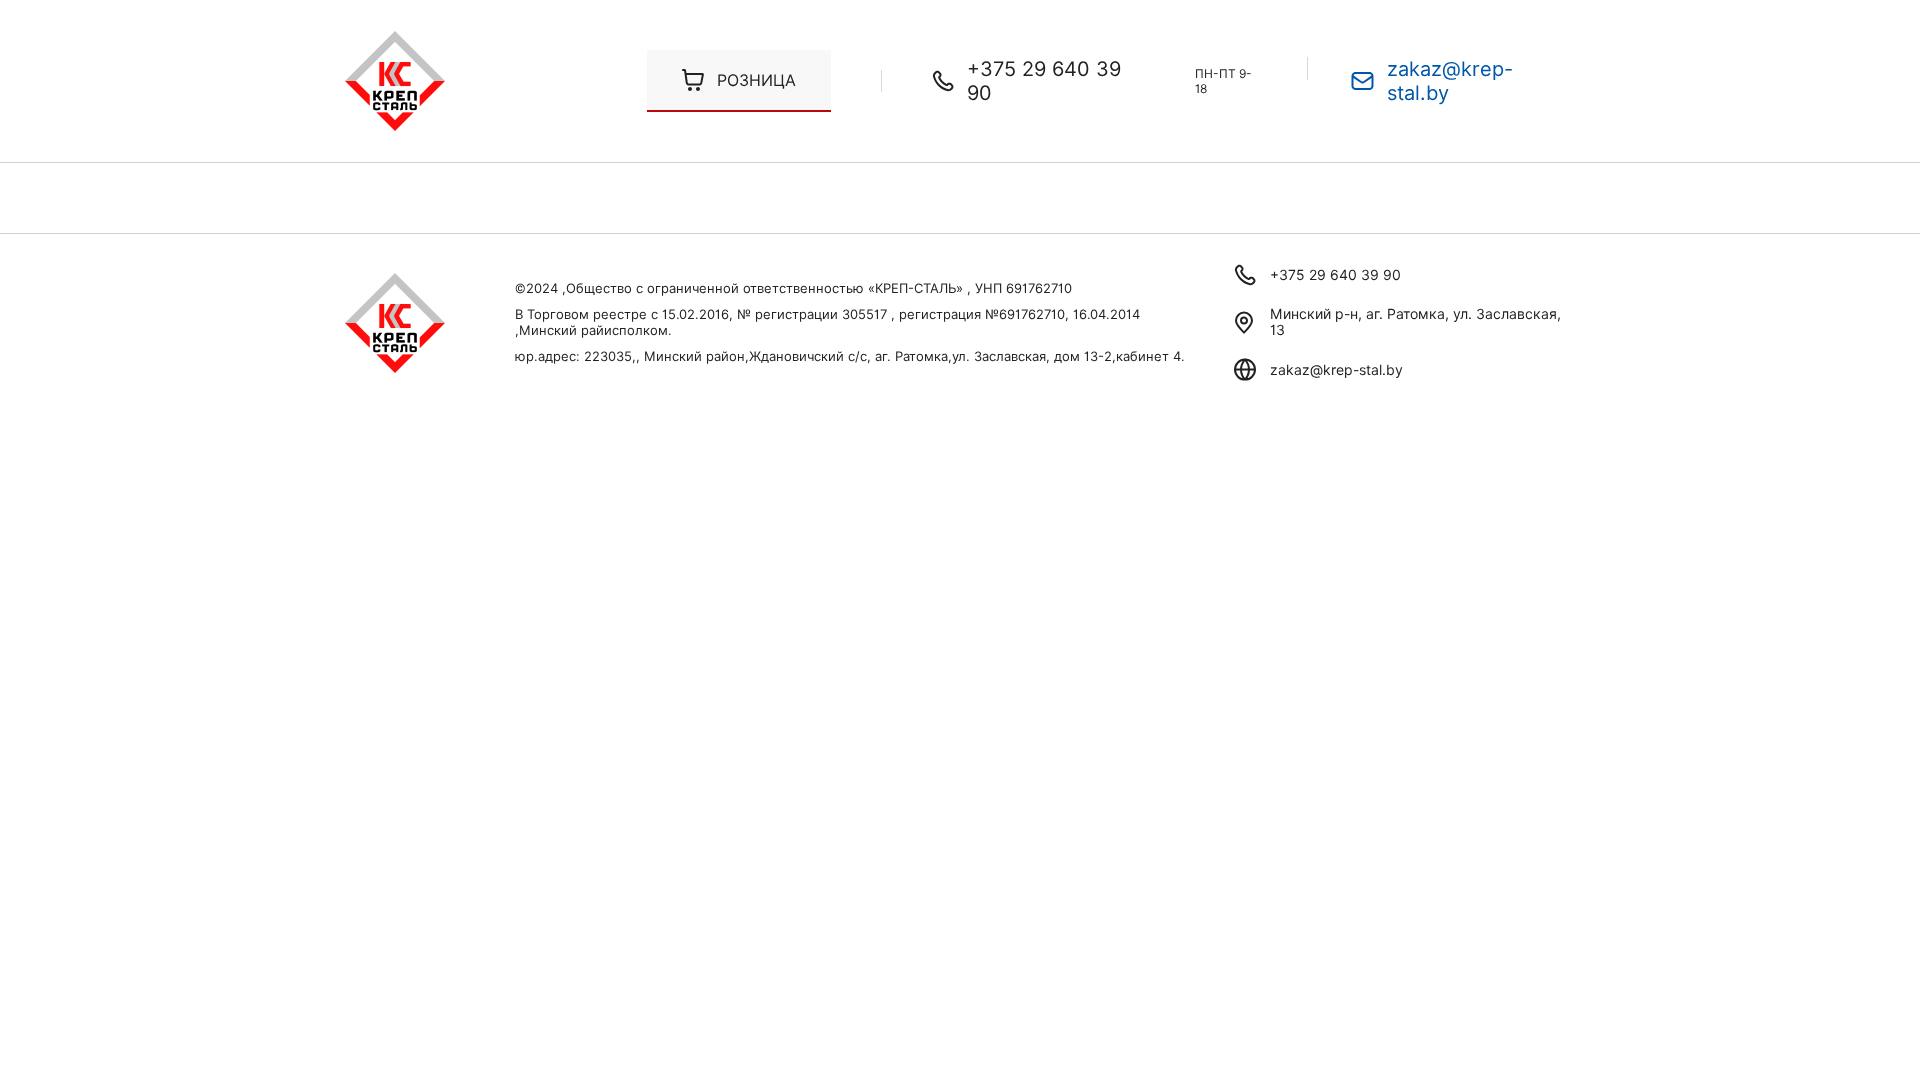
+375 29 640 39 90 (1044, 81)
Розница (756, 80)
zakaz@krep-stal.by (1450, 81)
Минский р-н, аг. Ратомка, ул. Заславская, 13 (1415, 322)
